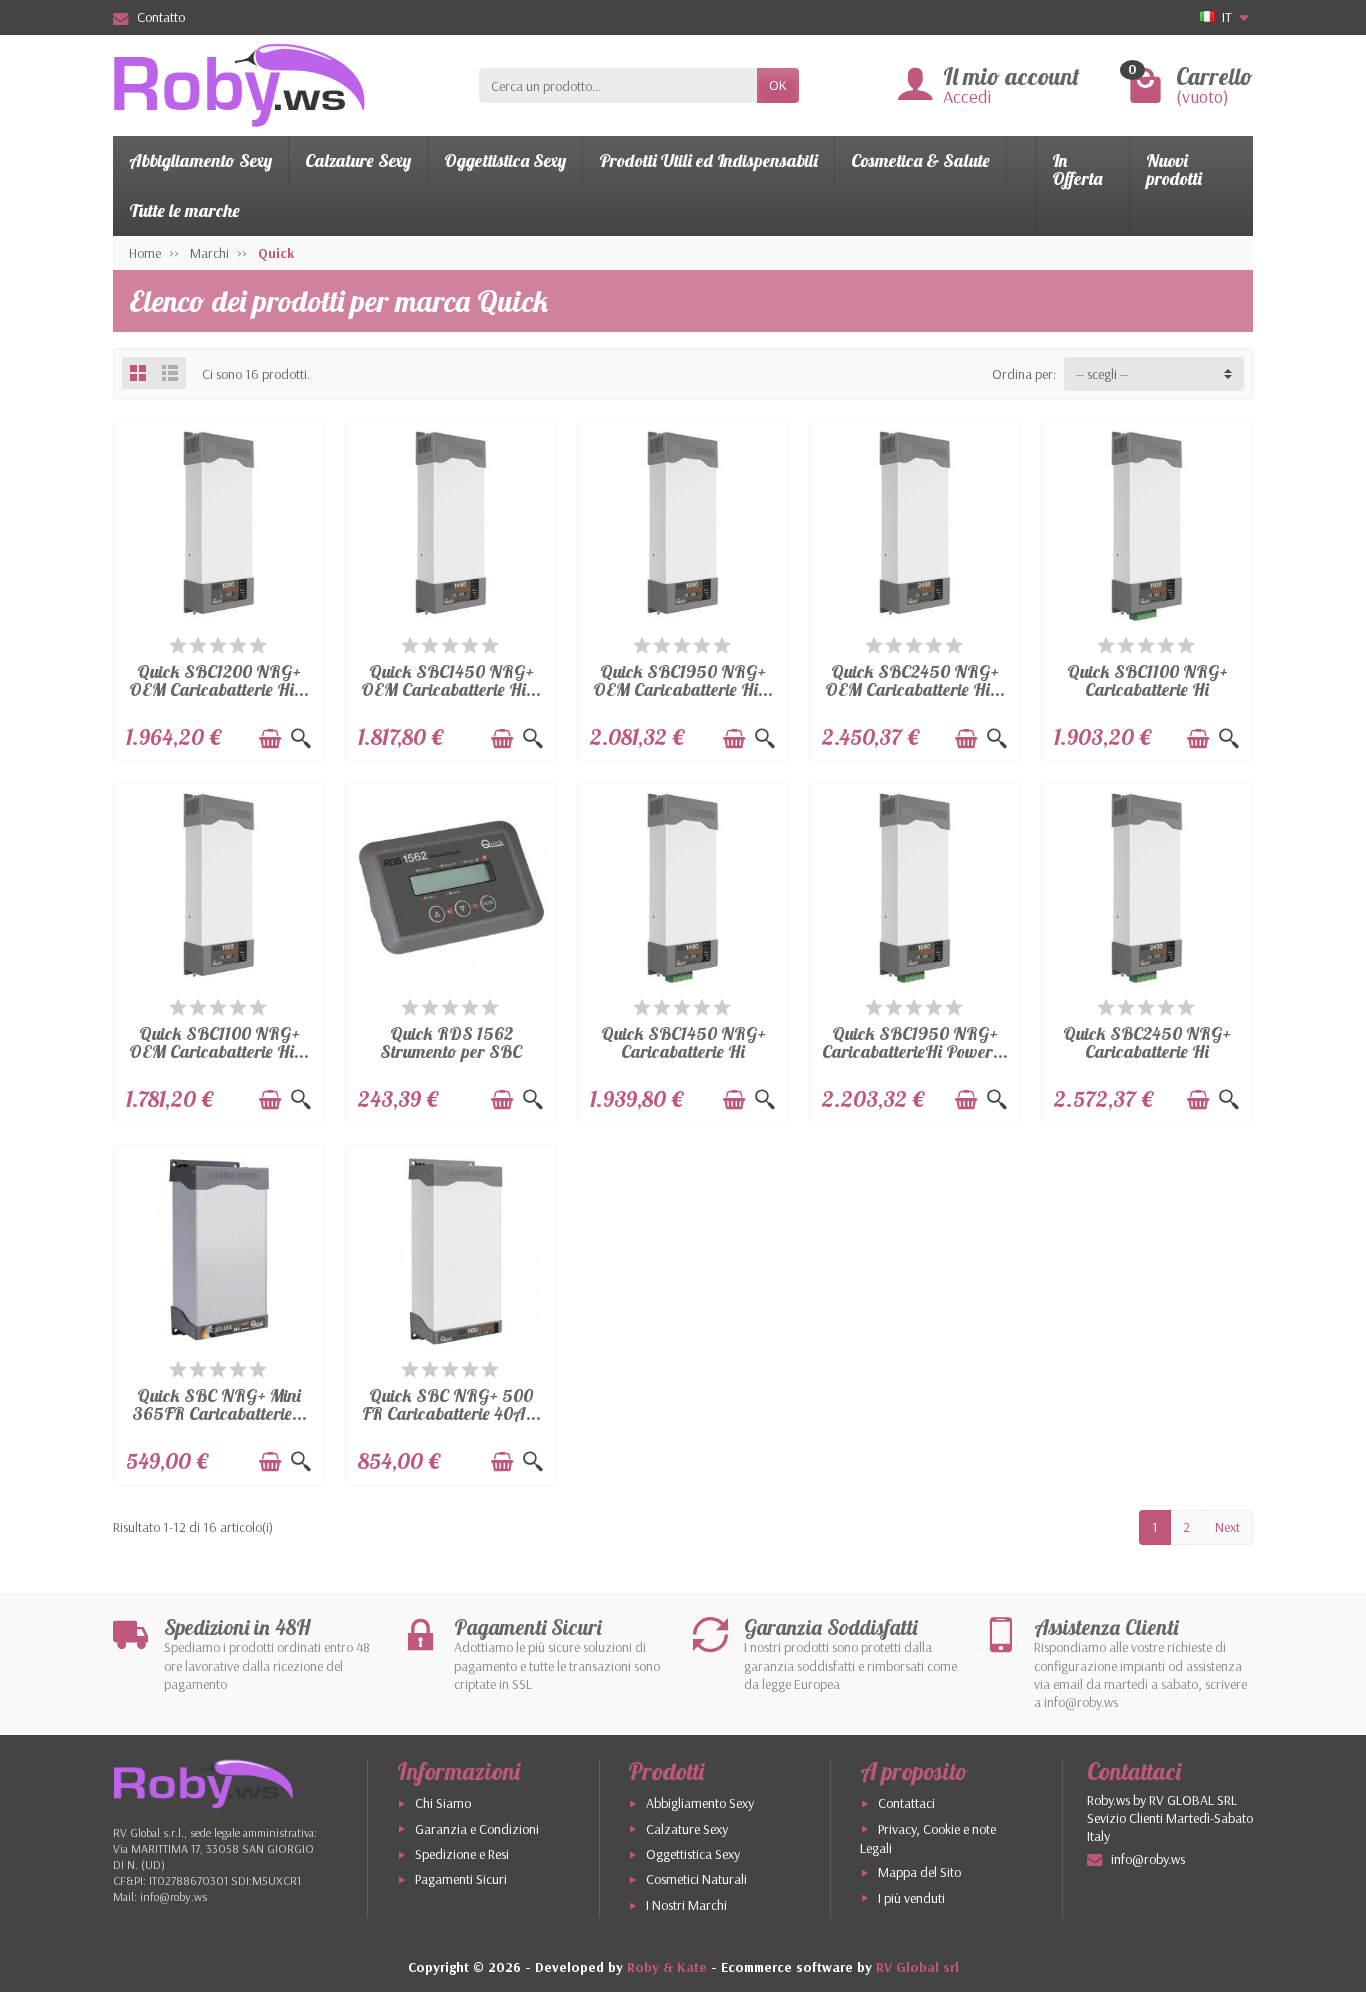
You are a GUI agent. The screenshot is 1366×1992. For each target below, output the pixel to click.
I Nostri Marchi (686, 1905)
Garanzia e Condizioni (477, 1829)
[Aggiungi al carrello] (270, 739)
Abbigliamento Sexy (200, 160)
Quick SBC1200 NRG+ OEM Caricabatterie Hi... (219, 680)
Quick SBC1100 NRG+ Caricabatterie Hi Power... (1147, 689)
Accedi (967, 96)
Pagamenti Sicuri (461, 1879)
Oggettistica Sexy (505, 160)
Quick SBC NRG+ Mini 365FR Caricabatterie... (219, 1404)
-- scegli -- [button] (1102, 374)
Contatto (161, 17)
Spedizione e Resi (462, 1854)
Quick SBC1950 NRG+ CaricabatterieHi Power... (915, 1042)
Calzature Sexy (358, 160)
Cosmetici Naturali (696, 1879)
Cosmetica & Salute (920, 160)
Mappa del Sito (919, 1872)
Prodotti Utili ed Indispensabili (708, 160)
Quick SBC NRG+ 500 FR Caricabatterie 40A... (451, 1404)
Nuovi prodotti (1174, 169)
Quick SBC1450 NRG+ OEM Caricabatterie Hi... (451, 680)
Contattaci (906, 1803)
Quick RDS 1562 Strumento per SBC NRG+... (451, 1051)
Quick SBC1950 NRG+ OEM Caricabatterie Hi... (683, 680)
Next (1227, 1527)
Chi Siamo (443, 1803)
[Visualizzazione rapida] (301, 739)
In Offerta (1077, 169)
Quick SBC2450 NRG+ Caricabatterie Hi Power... (1147, 1051)
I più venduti (911, 1898)
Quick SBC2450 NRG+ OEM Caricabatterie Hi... (915, 680)
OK (778, 85)
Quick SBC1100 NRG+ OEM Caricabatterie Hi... (219, 1042)
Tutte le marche (184, 210)
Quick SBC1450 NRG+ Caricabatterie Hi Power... (683, 1051)
